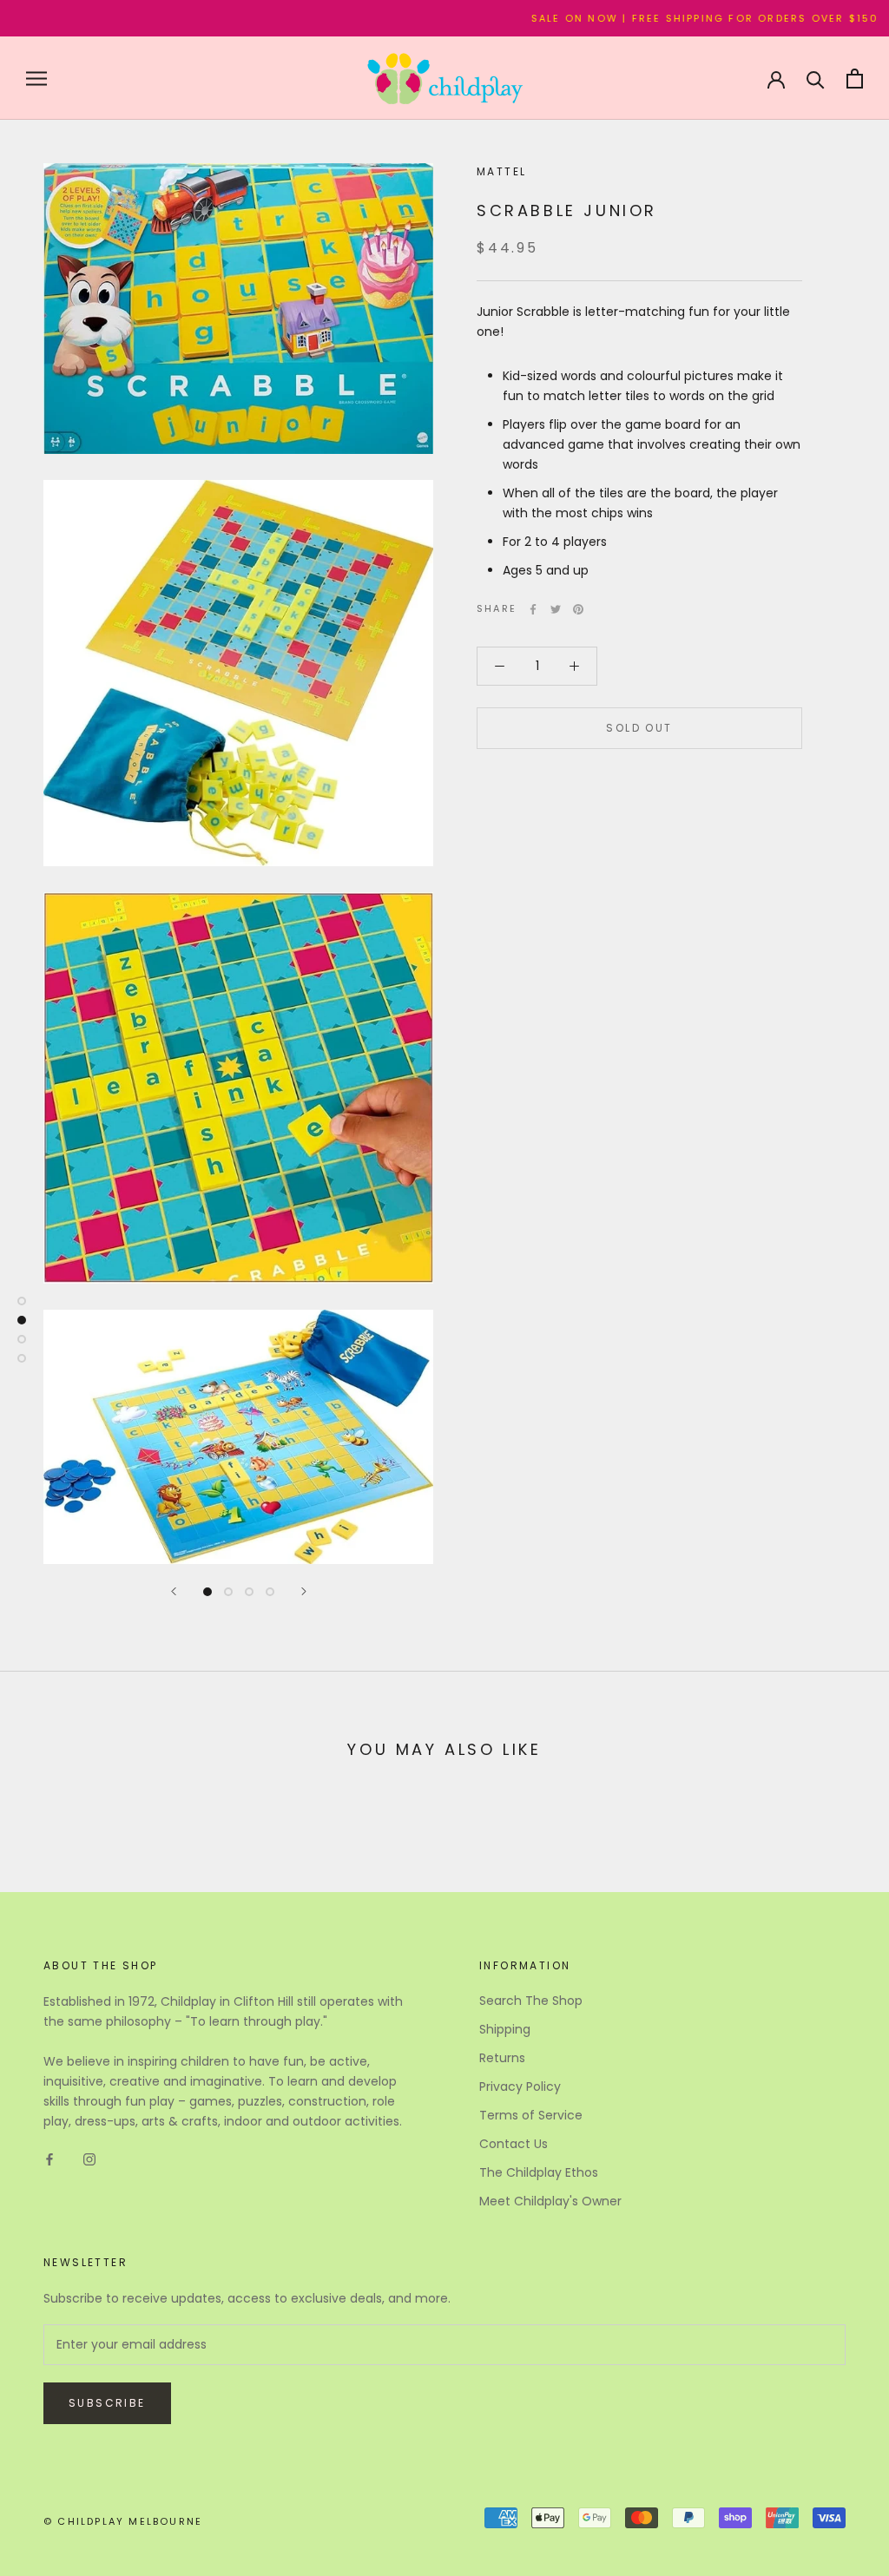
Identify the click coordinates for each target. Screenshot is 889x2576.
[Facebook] (533, 609)
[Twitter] (556, 609)
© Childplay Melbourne (123, 2521)
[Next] (304, 1591)
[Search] (816, 79)
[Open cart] (855, 79)
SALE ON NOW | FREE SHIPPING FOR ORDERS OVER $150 (660, 18)
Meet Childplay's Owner (550, 2201)
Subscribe (107, 2403)
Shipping (505, 2029)
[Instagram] (89, 2159)
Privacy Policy (520, 2086)
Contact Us (514, 2144)
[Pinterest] (578, 609)
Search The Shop (531, 2001)
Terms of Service (531, 2115)
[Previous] (174, 1591)
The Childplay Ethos (539, 2172)
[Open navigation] (36, 79)
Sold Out (639, 728)
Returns (502, 2058)
